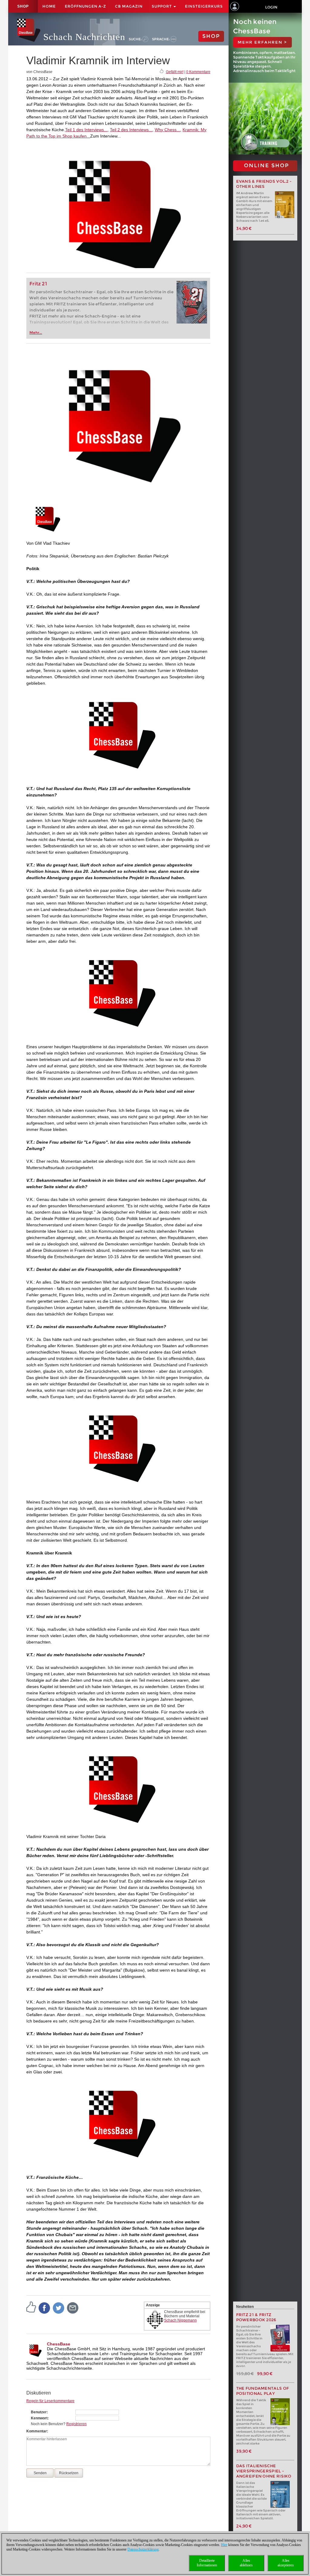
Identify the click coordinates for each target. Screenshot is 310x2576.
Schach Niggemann (180, 2320)
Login (271, 7)
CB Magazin (129, 6)
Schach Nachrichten (84, 37)
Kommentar (37, 2431)
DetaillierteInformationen (207, 2563)
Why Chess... (167, 130)
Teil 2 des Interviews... (131, 130)
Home (49, 6)
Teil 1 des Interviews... (86, 130)
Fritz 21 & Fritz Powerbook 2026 (256, 2317)
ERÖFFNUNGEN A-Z (85, 6)
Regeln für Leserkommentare (50, 2401)
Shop (23, 6)
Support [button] (162, 6)
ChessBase (59, 2344)
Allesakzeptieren (286, 2563)
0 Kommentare (198, 72)
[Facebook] (45, 2308)
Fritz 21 (38, 284)
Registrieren (76, 2424)
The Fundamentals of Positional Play (263, 2391)
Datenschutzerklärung (143, 2549)
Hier (224, 2545)
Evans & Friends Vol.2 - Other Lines (264, 184)
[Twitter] (59, 2308)
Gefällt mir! (175, 72)
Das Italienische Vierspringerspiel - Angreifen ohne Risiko (264, 2471)
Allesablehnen (246, 2563)
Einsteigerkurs (204, 6)
